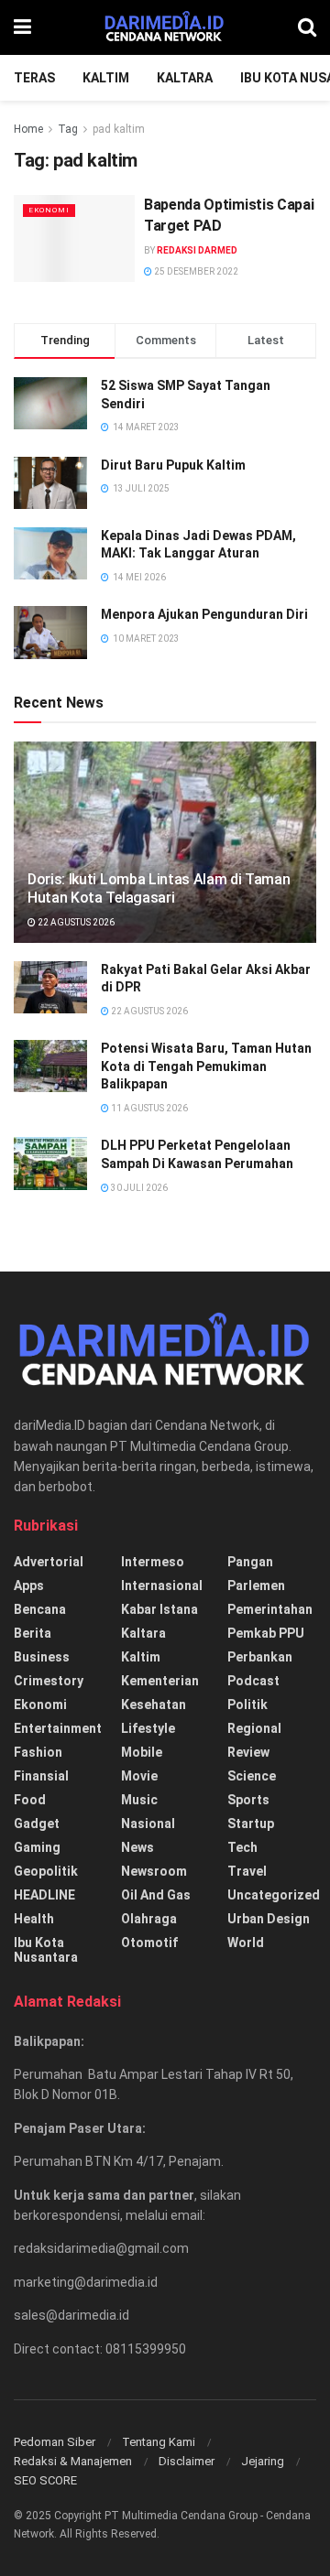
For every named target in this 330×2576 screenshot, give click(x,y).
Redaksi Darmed (197, 250)
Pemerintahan (270, 1609)
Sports (248, 1800)
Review (248, 1752)
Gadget (37, 1824)
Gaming (37, 1847)
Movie (139, 1776)
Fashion (38, 1752)
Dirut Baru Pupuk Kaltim (173, 465)
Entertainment (58, 1728)
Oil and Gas (156, 1895)
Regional (254, 1728)
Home (28, 129)
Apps (29, 1586)
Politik (247, 1705)
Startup (251, 1824)
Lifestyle (148, 1728)
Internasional (162, 1586)
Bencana (40, 1609)
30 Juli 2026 (138, 1188)
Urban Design (269, 1919)
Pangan (250, 1562)
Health (34, 1919)
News (137, 1847)
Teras (34, 78)
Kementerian (160, 1681)
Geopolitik (46, 1871)
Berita (33, 1633)
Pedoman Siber (55, 2442)
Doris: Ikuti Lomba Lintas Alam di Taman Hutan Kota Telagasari (159, 889)
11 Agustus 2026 (148, 1108)
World (246, 1943)
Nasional (148, 1824)
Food (30, 1800)
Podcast (253, 1681)
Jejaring (263, 2461)
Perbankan (260, 1657)
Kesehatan (154, 1705)
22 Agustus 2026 (75, 922)
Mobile (142, 1752)
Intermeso (153, 1562)
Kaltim (106, 78)
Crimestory (49, 1681)
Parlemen (256, 1586)
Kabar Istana (159, 1609)
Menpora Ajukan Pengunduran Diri (204, 614)
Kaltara (185, 78)
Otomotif (149, 1943)
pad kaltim (119, 129)
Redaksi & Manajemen (73, 2461)
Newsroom (154, 1871)
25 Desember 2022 (195, 271)
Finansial (41, 1776)
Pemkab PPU (266, 1633)
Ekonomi (49, 210)
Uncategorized (274, 1895)
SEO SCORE (45, 2480)
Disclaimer (187, 2461)
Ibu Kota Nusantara (46, 1950)
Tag (68, 129)
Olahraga (149, 1919)
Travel (247, 1871)
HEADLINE (44, 1895)
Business (42, 1657)
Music (139, 1800)
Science (252, 1776)
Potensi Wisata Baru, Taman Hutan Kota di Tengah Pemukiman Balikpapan (206, 1066)
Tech (242, 1847)
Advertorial (49, 1562)
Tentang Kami (159, 2442)
